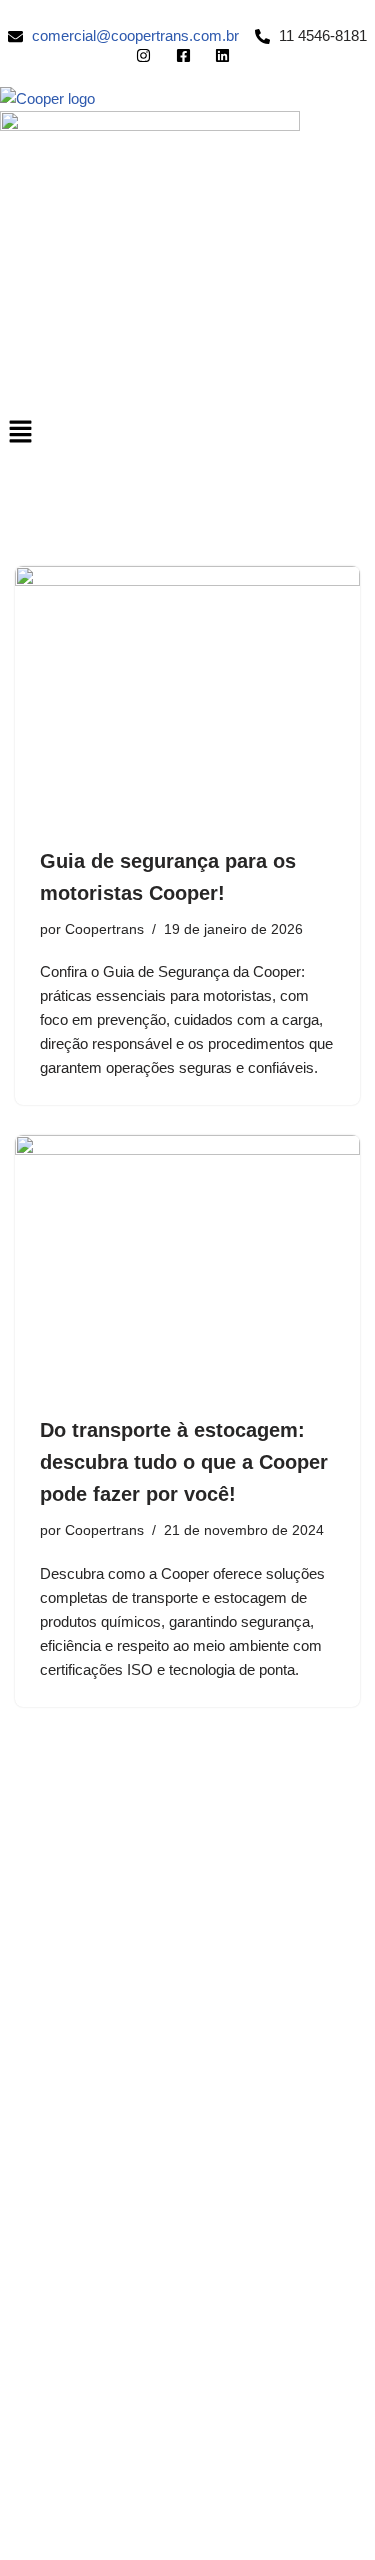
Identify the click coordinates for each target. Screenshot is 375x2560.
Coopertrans (104, 929)
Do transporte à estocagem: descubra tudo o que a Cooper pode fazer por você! (184, 1462)
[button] (187, 433)
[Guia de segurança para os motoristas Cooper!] (187, 695)
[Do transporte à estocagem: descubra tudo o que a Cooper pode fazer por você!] (187, 1264)
